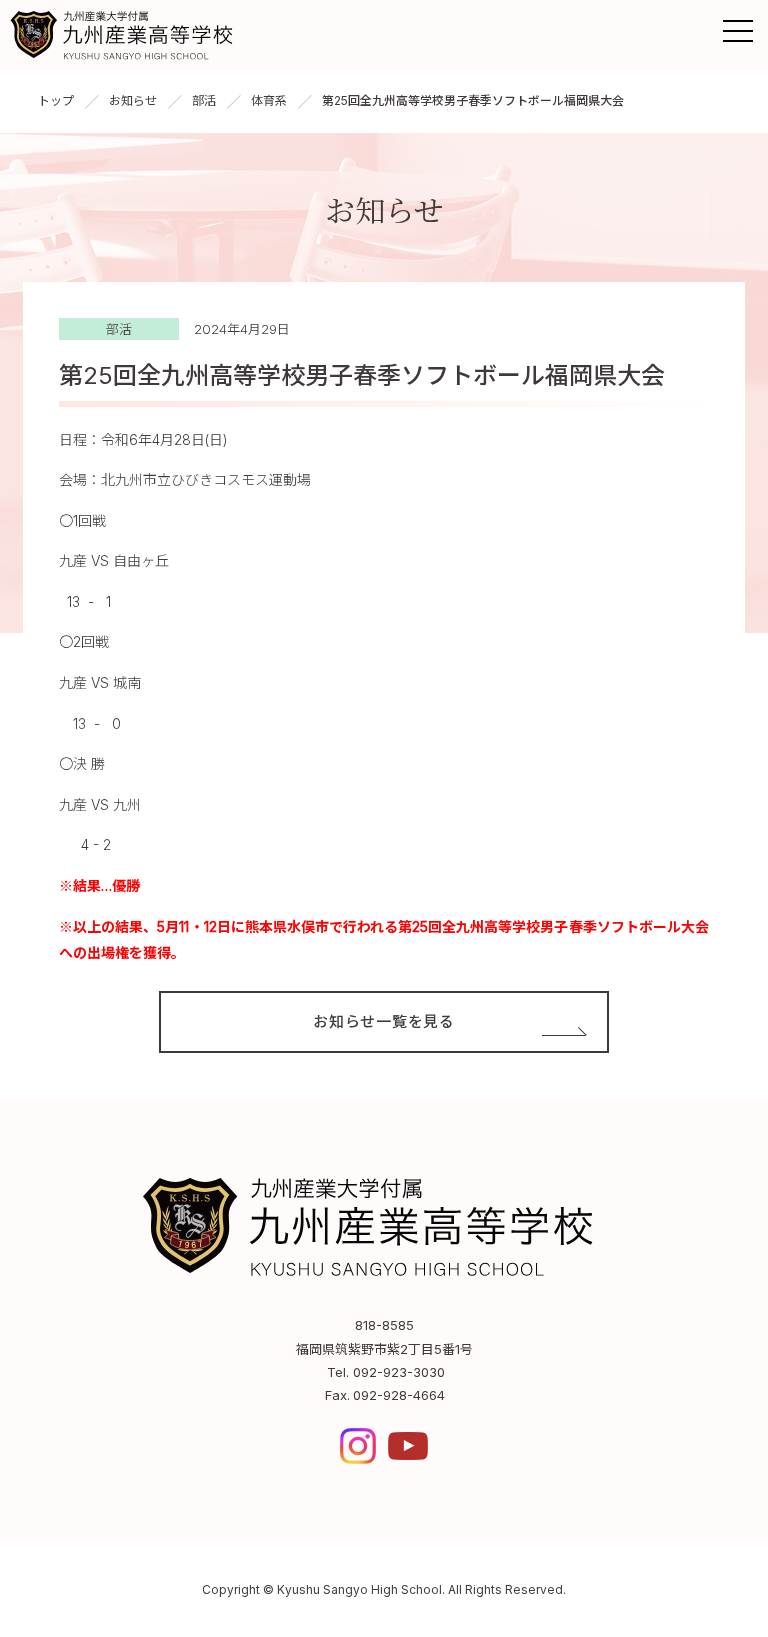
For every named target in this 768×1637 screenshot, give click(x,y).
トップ (56, 100)
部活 (204, 100)
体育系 (269, 100)
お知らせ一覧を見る (384, 1021)
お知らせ (133, 100)
